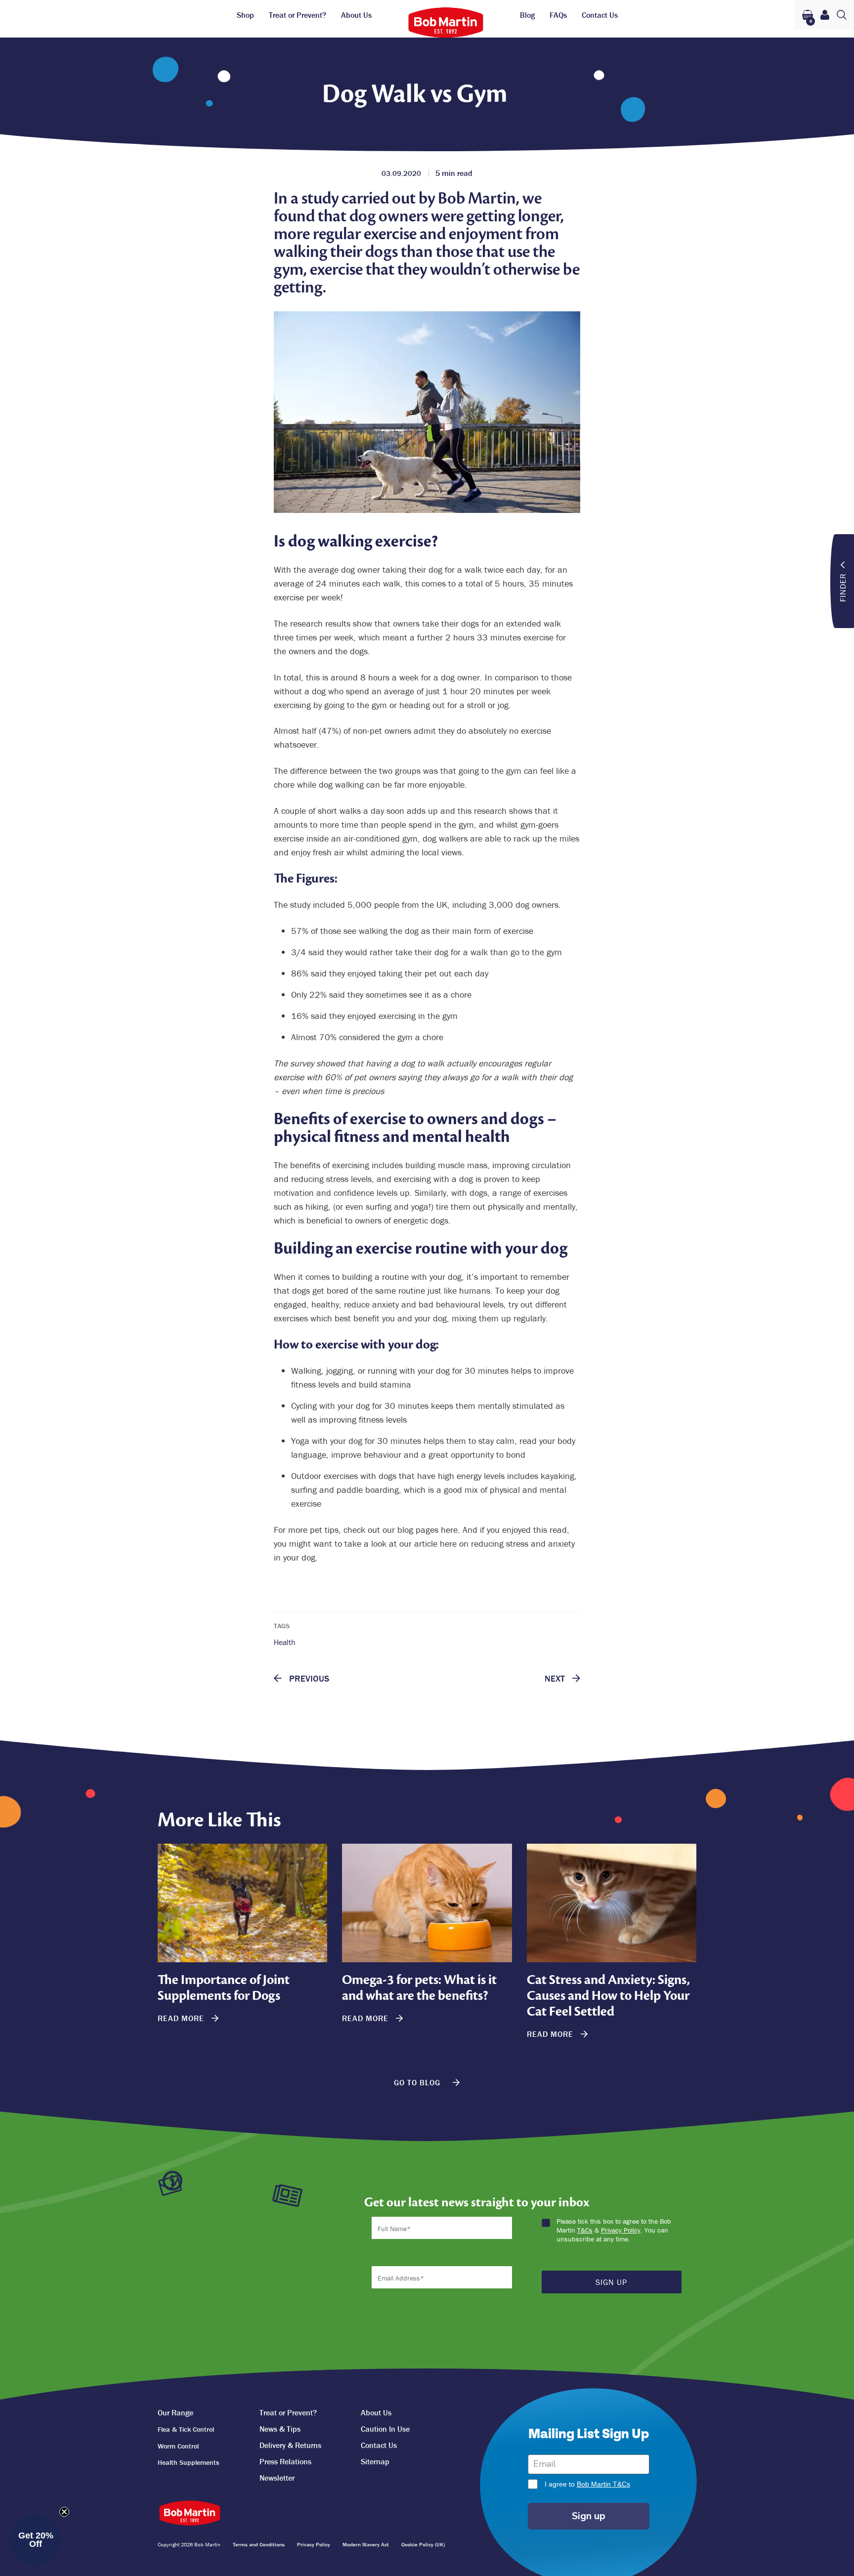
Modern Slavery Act (366, 2544)
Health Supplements (188, 2462)
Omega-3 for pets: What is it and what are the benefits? (419, 1988)
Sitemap (375, 2461)
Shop (245, 15)
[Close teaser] (64, 2512)
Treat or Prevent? (298, 15)
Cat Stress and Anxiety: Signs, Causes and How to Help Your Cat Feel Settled (608, 1996)
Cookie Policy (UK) (423, 2544)
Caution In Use (385, 2429)
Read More (182, 2018)
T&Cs (585, 2230)
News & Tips (280, 2429)
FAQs (558, 15)
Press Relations (285, 2461)
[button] (36, 2540)
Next (556, 1679)
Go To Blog (418, 2082)
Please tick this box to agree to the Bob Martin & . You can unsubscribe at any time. (614, 2230)
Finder (843, 587)
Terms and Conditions (259, 2544)
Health (285, 1642)
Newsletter (277, 2478)
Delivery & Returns (290, 2445)
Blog (527, 15)
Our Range (175, 2412)
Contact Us (600, 15)
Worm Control (178, 2446)
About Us (356, 15)
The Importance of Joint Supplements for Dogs (224, 1988)
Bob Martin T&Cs (603, 2484)
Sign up (589, 2516)
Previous (308, 1679)
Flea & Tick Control (186, 2429)
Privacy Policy (621, 2230)
